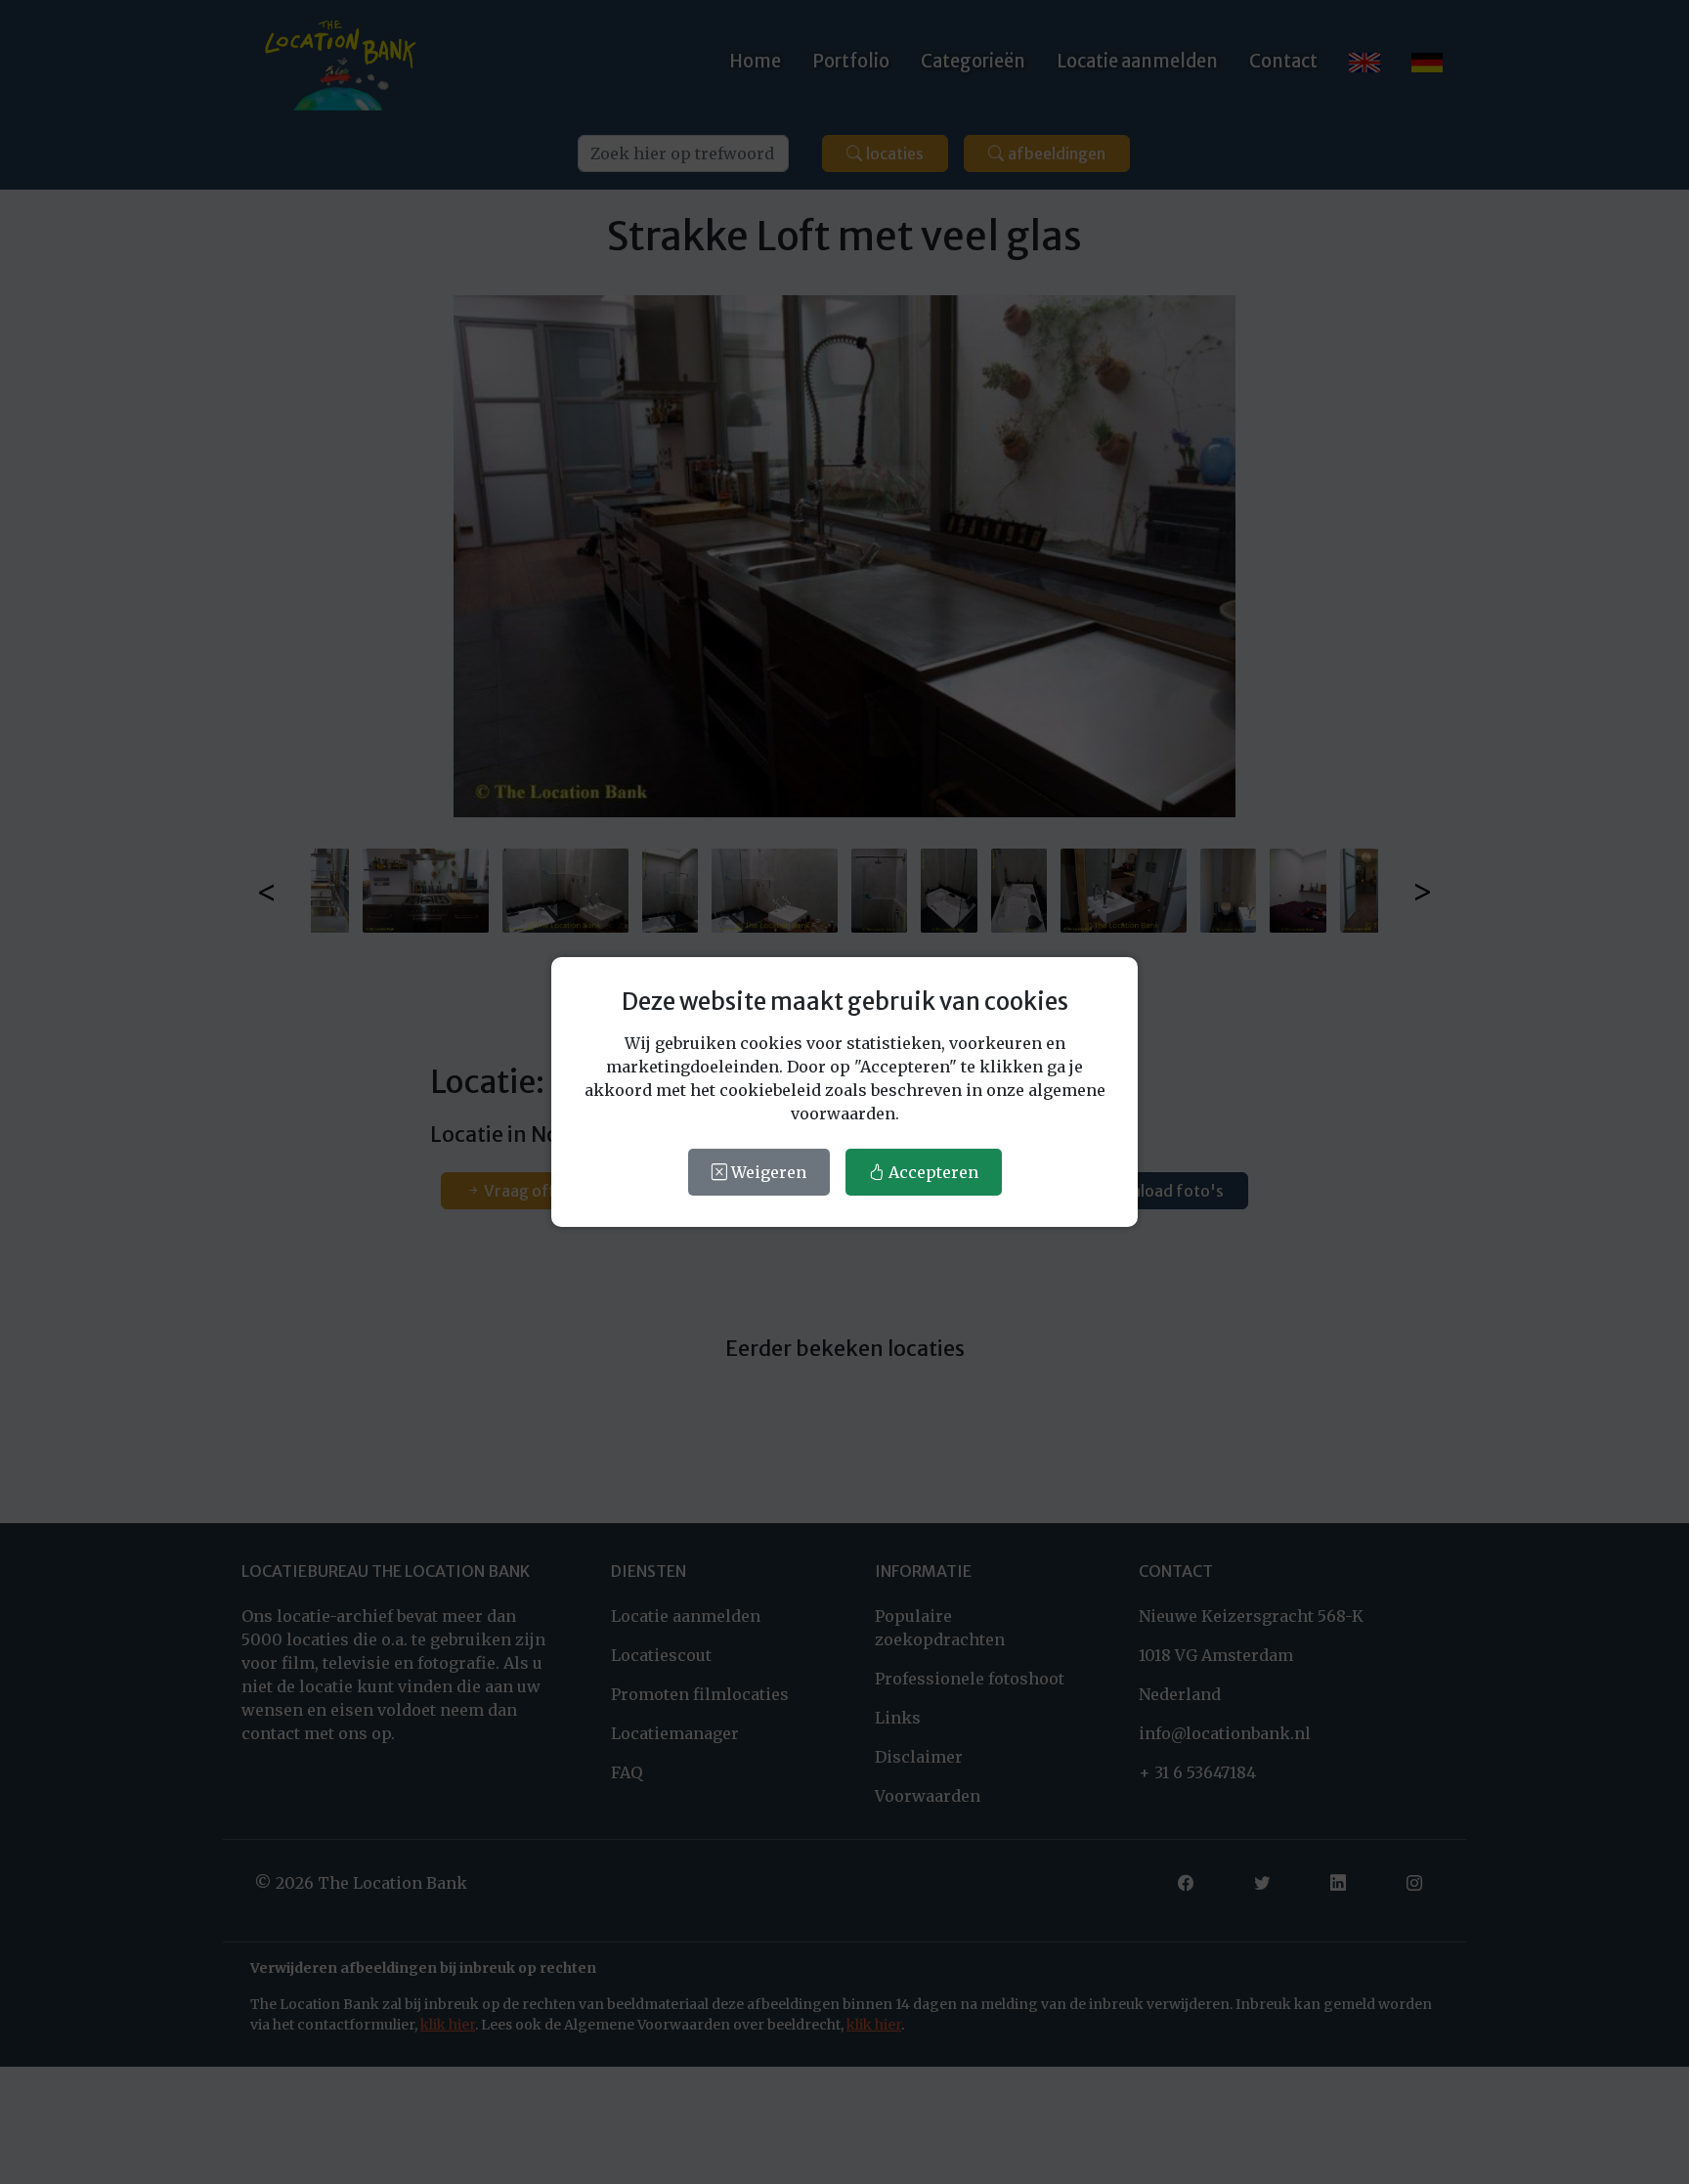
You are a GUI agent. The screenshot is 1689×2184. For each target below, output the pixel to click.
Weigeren (767, 1172)
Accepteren (931, 1172)
